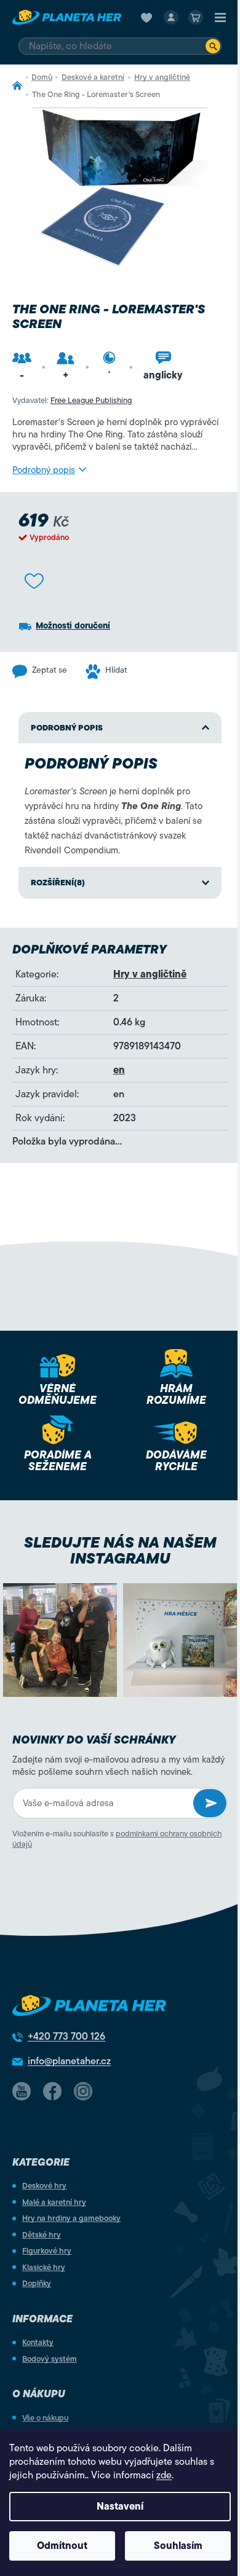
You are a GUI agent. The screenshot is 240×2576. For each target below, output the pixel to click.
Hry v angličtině (150, 974)
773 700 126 (66, 2037)
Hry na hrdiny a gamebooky (71, 2218)
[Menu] (220, 17)
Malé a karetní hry (54, 2202)
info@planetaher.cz (69, 2061)
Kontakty (38, 2342)
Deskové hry (44, 2186)
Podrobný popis (44, 470)
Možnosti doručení (73, 626)
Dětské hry (42, 2235)
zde (164, 2475)
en (119, 1070)
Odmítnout (62, 2546)
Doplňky (37, 2283)
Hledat (213, 46)
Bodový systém (50, 2359)
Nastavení (120, 2507)
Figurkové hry (47, 2251)
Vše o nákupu (45, 2418)
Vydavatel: (72, 400)
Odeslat (210, 1803)
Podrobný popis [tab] (67, 728)
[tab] (120, 883)
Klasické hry (44, 2267)
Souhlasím (178, 2546)
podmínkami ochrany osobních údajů (117, 1839)
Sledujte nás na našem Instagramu (120, 1551)
